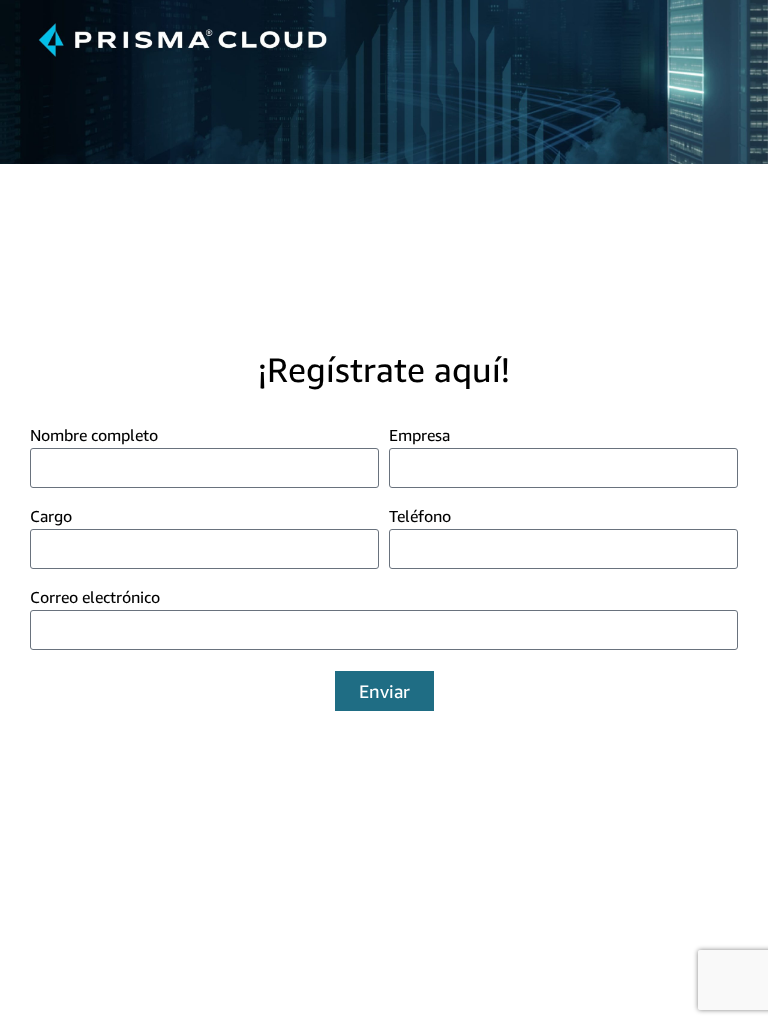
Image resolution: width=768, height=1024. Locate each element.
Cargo (51, 517)
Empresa (419, 436)
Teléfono (420, 517)
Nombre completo (94, 436)
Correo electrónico (95, 598)
